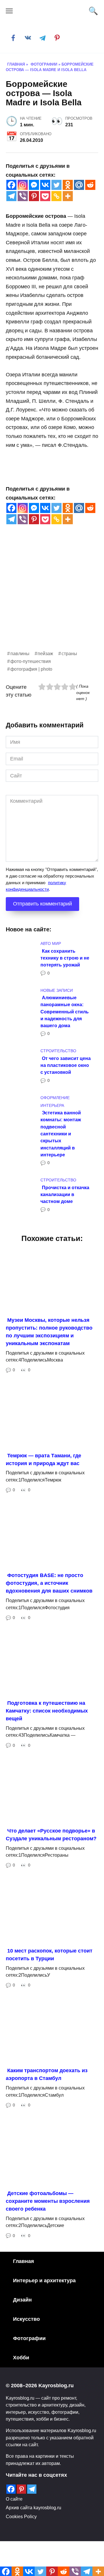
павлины (20, 653)
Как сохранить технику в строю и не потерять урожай (65, 958)
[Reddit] (90, 185)
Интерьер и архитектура (44, 2281)
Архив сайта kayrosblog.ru (34, 2508)
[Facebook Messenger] (34, 185)
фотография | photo (31, 669)
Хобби (21, 2358)
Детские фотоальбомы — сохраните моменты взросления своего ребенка (48, 2201)
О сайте (14, 2499)
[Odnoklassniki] (68, 185)
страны (69, 653)
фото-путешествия (31, 661)
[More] (68, 196)
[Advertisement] (52, 598)
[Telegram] (11, 196)
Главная (24, 2261)
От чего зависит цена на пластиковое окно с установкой (66, 1065)
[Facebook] (11, 185)
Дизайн (22, 2300)
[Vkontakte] (45, 185)
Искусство (26, 2319)
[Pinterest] (34, 196)
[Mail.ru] (79, 185)
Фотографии (29, 2338)
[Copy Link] (56, 196)
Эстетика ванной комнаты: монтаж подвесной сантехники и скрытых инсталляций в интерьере (61, 1134)
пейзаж (45, 653)
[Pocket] (45, 196)
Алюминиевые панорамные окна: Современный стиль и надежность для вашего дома (65, 1011)
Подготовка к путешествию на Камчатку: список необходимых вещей (47, 1711)
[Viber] (23, 196)
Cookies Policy (21, 2516)
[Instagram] (23, 185)
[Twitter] (56, 185)
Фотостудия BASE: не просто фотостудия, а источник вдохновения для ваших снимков (49, 1583)
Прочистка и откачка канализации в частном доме (65, 1194)
